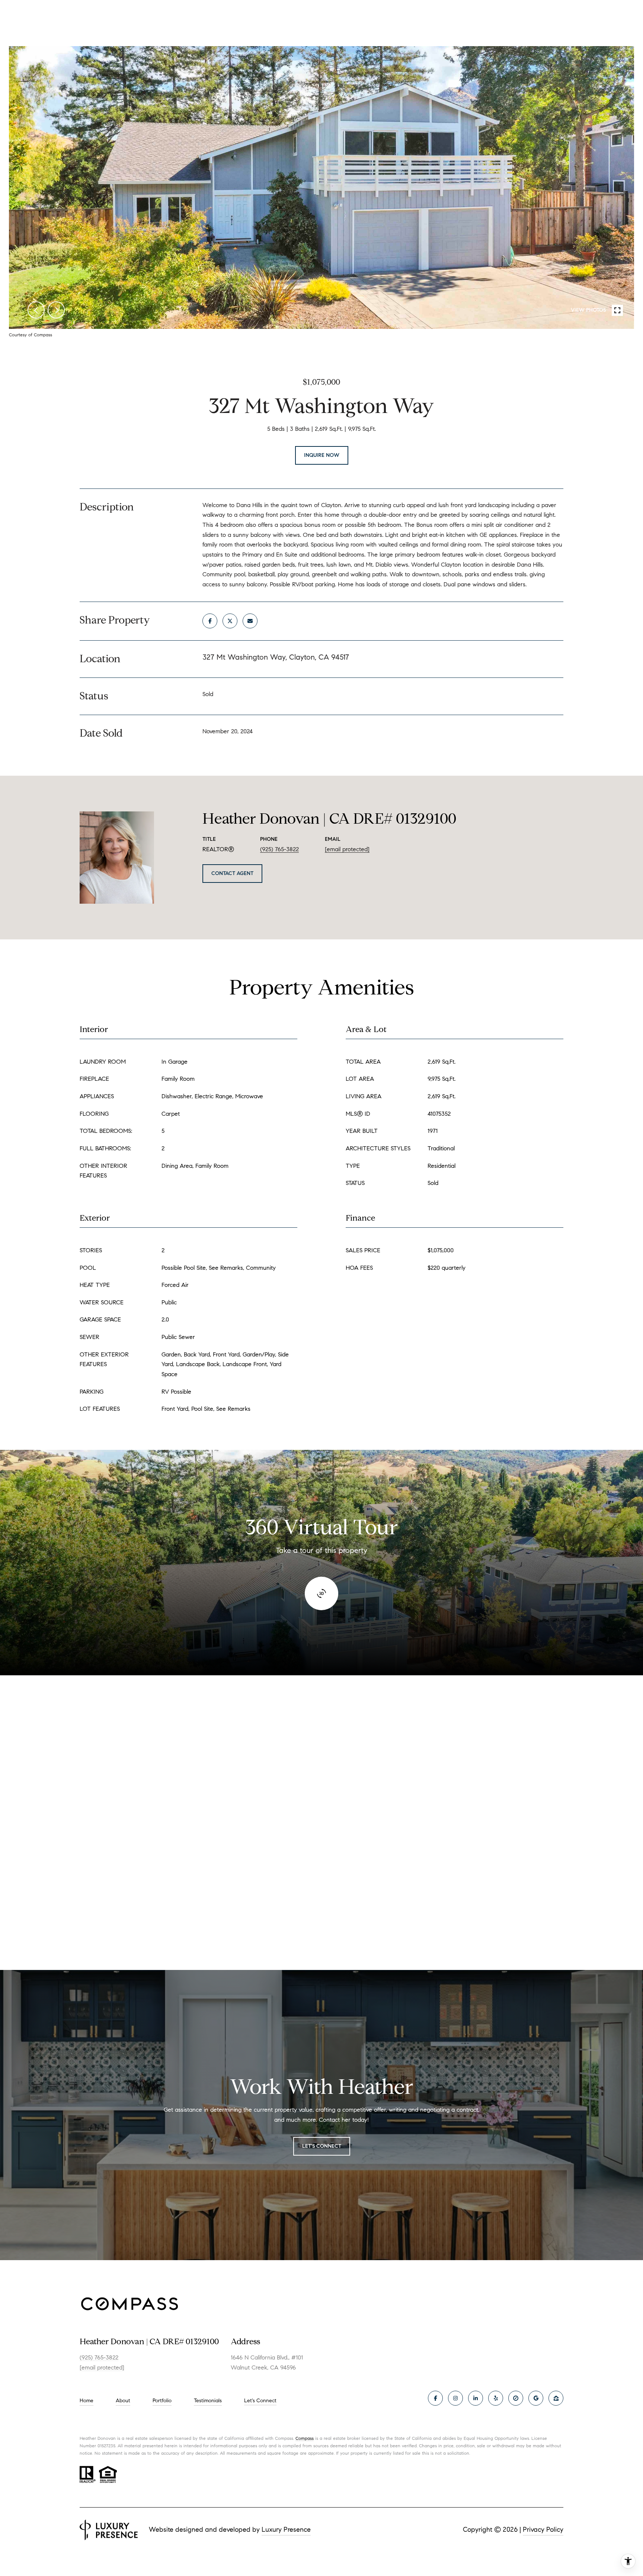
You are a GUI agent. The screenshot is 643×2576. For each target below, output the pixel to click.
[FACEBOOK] (435, 2398)
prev (36, 310)
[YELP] (496, 2398)
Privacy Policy (543, 2529)
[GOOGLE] (536, 2398)
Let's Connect (260, 2401)
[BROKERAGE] (516, 2398)
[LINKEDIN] (476, 2398)
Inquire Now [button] (322, 455)
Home (87, 2401)
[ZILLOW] (556, 2398)
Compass (305, 2438)
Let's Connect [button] (322, 2146)
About (123, 2401)
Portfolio (162, 2401)
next (56, 310)
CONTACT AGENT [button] (232, 873)
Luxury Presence (286, 2529)
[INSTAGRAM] (455, 2398)
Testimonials (208, 2401)
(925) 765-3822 (279, 849)
